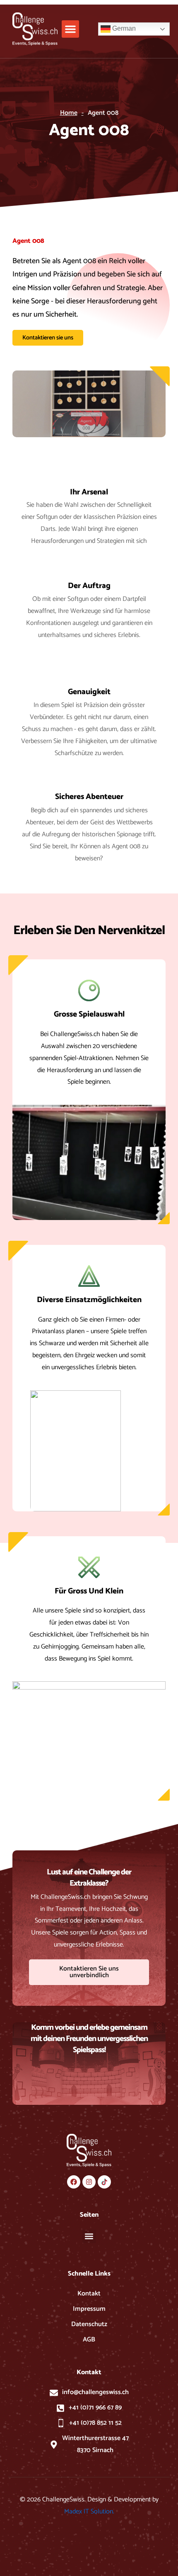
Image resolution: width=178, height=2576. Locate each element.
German (123, 28)
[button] (70, 29)
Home (69, 113)
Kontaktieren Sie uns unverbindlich (89, 1972)
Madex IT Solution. (89, 2512)
